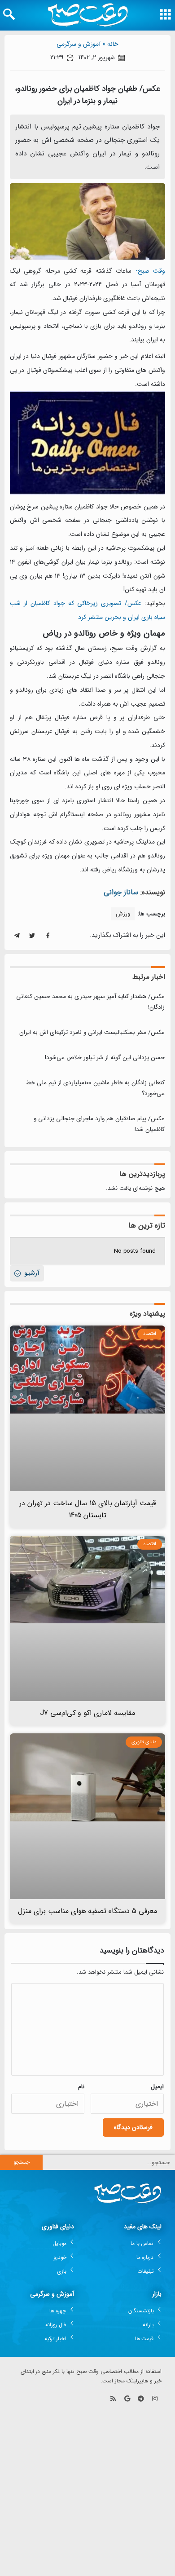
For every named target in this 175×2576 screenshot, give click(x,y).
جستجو (22, 2162)
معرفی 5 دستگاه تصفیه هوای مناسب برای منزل (88, 1911)
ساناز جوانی (121, 892)
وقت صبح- (150, 271)
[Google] (127, 2399)
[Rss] (113, 2399)
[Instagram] (155, 2399)
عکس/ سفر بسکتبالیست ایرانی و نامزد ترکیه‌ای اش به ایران (92, 1032)
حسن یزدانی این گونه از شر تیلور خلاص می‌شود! (105, 1058)
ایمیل (157, 2087)
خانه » (110, 44)
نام (81, 2087)
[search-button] (9, 14)
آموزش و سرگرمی (79, 44)
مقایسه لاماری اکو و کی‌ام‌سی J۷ (88, 1713)
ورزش (123, 914)
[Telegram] (141, 2399)
